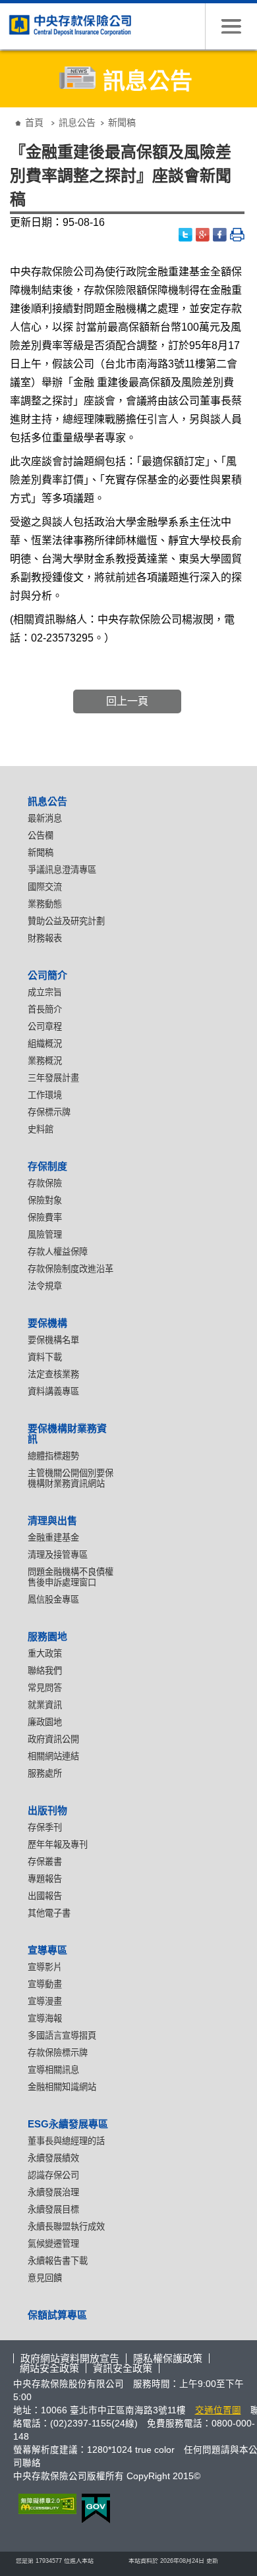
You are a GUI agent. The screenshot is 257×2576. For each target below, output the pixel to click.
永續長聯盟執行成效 (66, 2227)
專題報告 (45, 1879)
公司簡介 (47, 975)
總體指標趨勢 (53, 1456)
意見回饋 (45, 2278)
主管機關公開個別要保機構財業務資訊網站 (71, 1478)
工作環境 (45, 1095)
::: (9, 112)
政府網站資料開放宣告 (70, 2358)
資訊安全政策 (123, 2368)
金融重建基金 (53, 1538)
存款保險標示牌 (58, 2053)
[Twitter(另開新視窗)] (186, 235)
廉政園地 (45, 1722)
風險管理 (45, 1235)
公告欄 (41, 836)
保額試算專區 (57, 2315)
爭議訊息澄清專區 (62, 870)
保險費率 (45, 1218)
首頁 (34, 123)
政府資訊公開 (53, 1739)
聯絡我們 (45, 1671)
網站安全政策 (49, 2368)
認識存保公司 (53, 2175)
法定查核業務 (53, 1374)
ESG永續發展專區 (68, 2124)
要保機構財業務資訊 (67, 1434)
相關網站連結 (53, 1756)
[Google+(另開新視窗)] (203, 235)
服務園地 (47, 1636)
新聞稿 (41, 853)
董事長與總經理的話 (66, 2141)
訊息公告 (77, 123)
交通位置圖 (218, 2410)
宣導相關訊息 (53, 2070)
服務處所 (45, 1773)
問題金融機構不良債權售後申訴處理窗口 (71, 1577)
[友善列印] (237, 235)
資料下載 (45, 1357)
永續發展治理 (53, 2192)
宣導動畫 (45, 1984)
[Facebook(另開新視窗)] (220, 235)
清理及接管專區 (58, 1555)
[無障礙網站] (45, 2504)
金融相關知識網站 (62, 2087)
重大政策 (45, 1654)
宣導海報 (45, 2018)
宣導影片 (45, 1967)
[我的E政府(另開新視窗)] (93, 2508)
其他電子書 (49, 1913)
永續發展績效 (53, 2158)
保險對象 (45, 1200)
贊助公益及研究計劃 (66, 921)
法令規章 (45, 1286)
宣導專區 (47, 1950)
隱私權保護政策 (168, 2358)
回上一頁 (127, 701)
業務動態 (45, 904)
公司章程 (45, 1027)
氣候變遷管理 (53, 2244)
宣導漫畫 (45, 2001)
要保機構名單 (53, 1340)
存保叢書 (45, 1862)
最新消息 (45, 818)
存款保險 (45, 1183)
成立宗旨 (45, 992)
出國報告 (45, 1896)
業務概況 (45, 1061)
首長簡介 (45, 1009)
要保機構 (47, 1323)
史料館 (41, 1129)
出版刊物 (47, 1810)
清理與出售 (52, 1521)
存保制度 (47, 1166)
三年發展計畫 (53, 1078)
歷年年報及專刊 (58, 1845)
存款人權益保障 (58, 1252)
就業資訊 (45, 1705)
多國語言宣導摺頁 (62, 2036)
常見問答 (45, 1688)
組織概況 (45, 1044)
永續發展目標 (53, 2209)
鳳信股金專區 (53, 1600)
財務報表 (45, 938)
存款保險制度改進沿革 (71, 1269)
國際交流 (45, 887)
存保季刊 (45, 1827)
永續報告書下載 (58, 2261)
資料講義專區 (53, 1391)
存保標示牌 (49, 1112)
